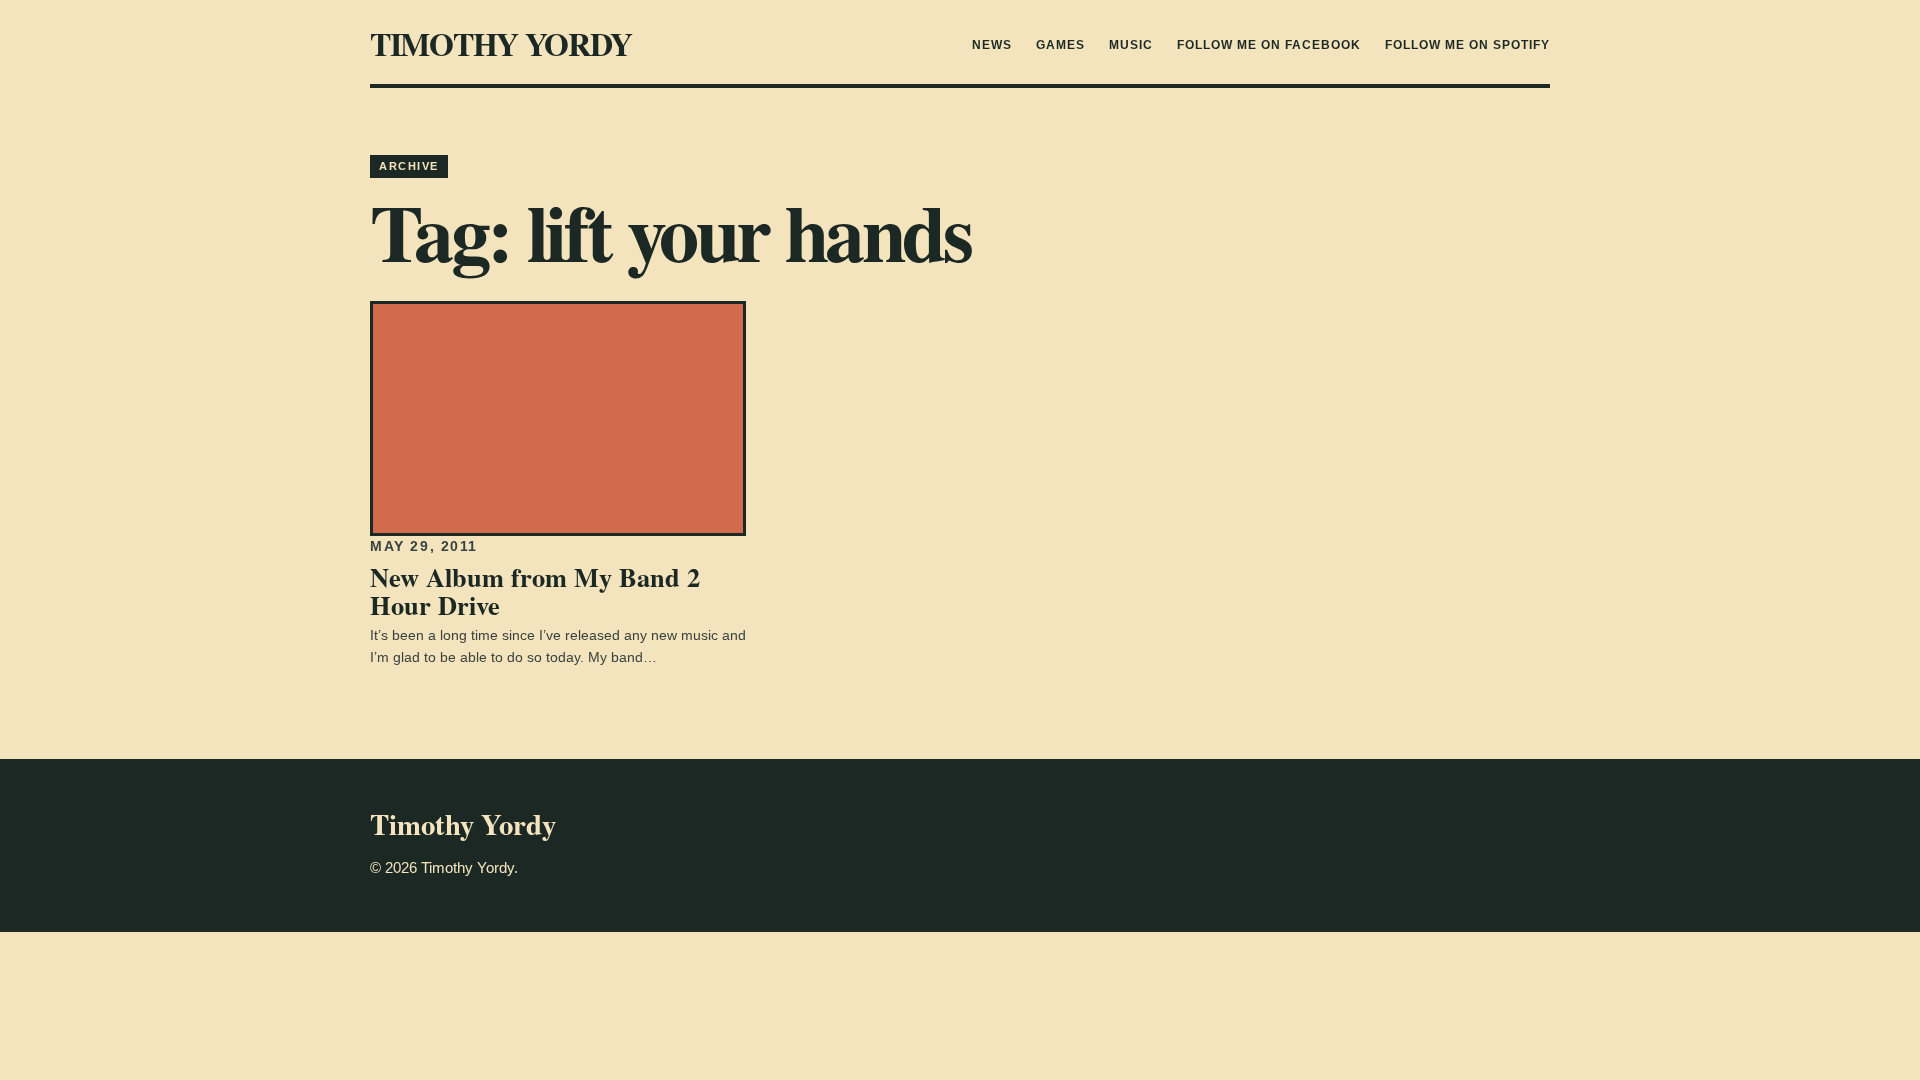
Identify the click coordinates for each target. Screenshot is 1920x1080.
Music (1131, 45)
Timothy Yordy (500, 43)
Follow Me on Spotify (1467, 45)
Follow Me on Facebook (1269, 45)
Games (1060, 45)
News (992, 45)
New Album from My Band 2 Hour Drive (535, 590)
